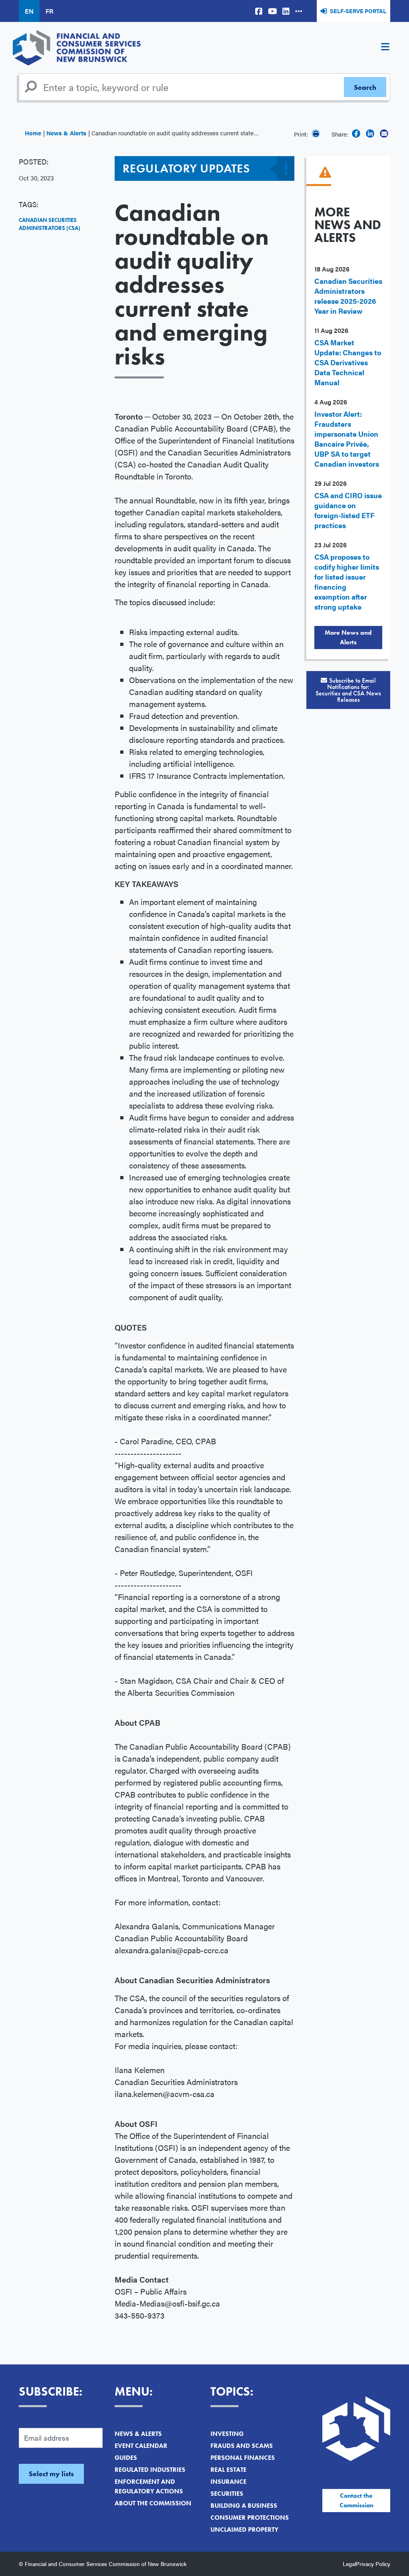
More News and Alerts (348, 637)
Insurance (228, 2482)
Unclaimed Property (244, 2529)
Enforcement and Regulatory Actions (149, 2486)
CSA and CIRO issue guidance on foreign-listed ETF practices (348, 510)
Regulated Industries (150, 2470)
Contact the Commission (356, 2500)
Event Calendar (141, 2446)
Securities (227, 2494)
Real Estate (228, 2470)
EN (29, 11)
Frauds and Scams (242, 2446)
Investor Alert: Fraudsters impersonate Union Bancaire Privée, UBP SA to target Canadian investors (347, 439)
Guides (126, 2458)
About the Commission (153, 2503)
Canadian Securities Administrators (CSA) (50, 224)
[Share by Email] (384, 134)
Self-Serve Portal (358, 11)
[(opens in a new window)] (259, 11)
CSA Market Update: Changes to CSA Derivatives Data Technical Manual (348, 362)
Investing (227, 2434)
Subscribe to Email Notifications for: (348, 690)
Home (33, 133)
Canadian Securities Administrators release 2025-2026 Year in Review (348, 296)
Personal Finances (243, 2458)
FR (49, 11)
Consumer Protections (250, 2518)
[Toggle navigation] (385, 48)
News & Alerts (66, 133)
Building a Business (244, 2506)
